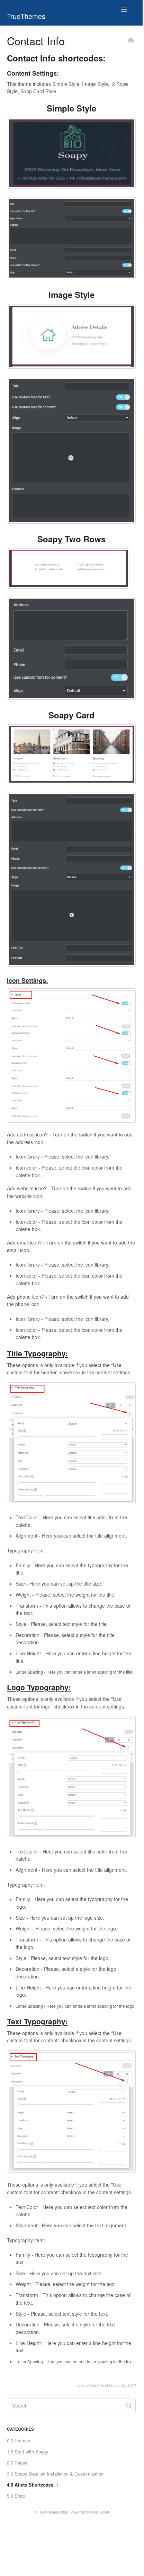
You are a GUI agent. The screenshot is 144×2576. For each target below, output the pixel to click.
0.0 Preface (19, 2441)
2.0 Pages (17, 2463)
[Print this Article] (131, 41)
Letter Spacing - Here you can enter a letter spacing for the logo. (75, 2006)
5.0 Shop (16, 2496)
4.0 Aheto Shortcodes (31, 2485)
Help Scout (100, 2512)
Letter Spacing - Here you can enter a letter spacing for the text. (75, 2361)
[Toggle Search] (129, 2405)
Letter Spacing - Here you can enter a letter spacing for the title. (75, 1672)
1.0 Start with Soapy (28, 2452)
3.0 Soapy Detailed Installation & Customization (55, 2474)
